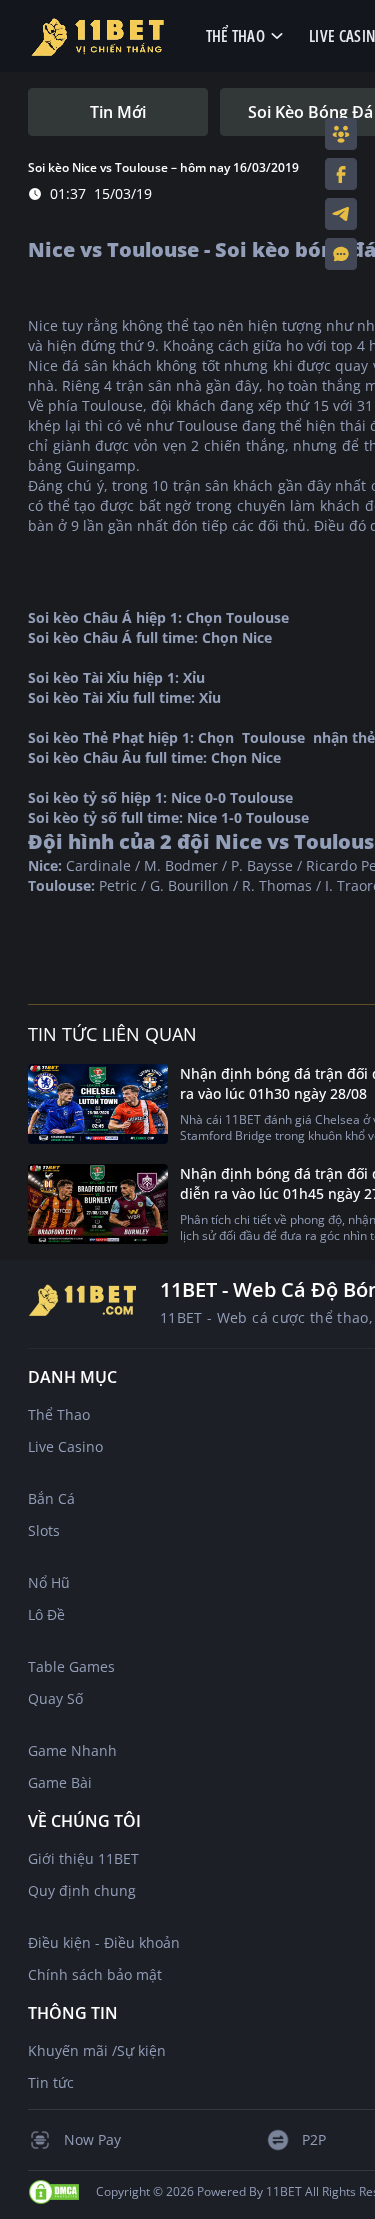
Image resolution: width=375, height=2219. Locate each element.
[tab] (118, 112)
